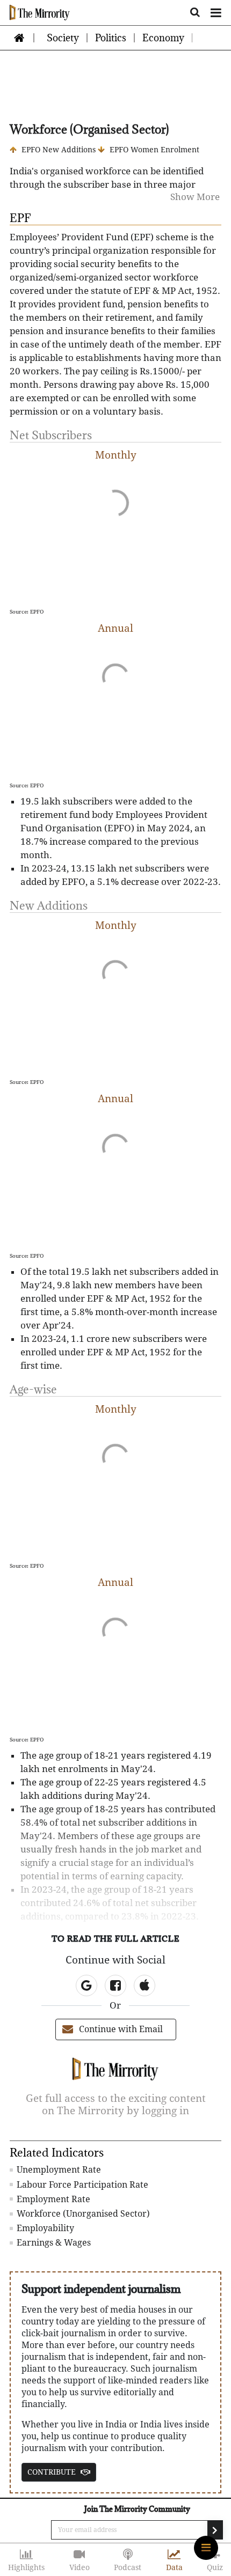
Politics (111, 38)
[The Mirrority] (40, 12)
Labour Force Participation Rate (81, 2185)
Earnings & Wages (53, 2243)
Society (63, 38)
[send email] (215, 2530)
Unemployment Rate (58, 2170)
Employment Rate (52, 2199)
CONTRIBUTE (53, 2472)
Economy (163, 38)
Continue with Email (121, 2029)
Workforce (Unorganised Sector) (82, 2214)
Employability (44, 2228)
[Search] (195, 10)
